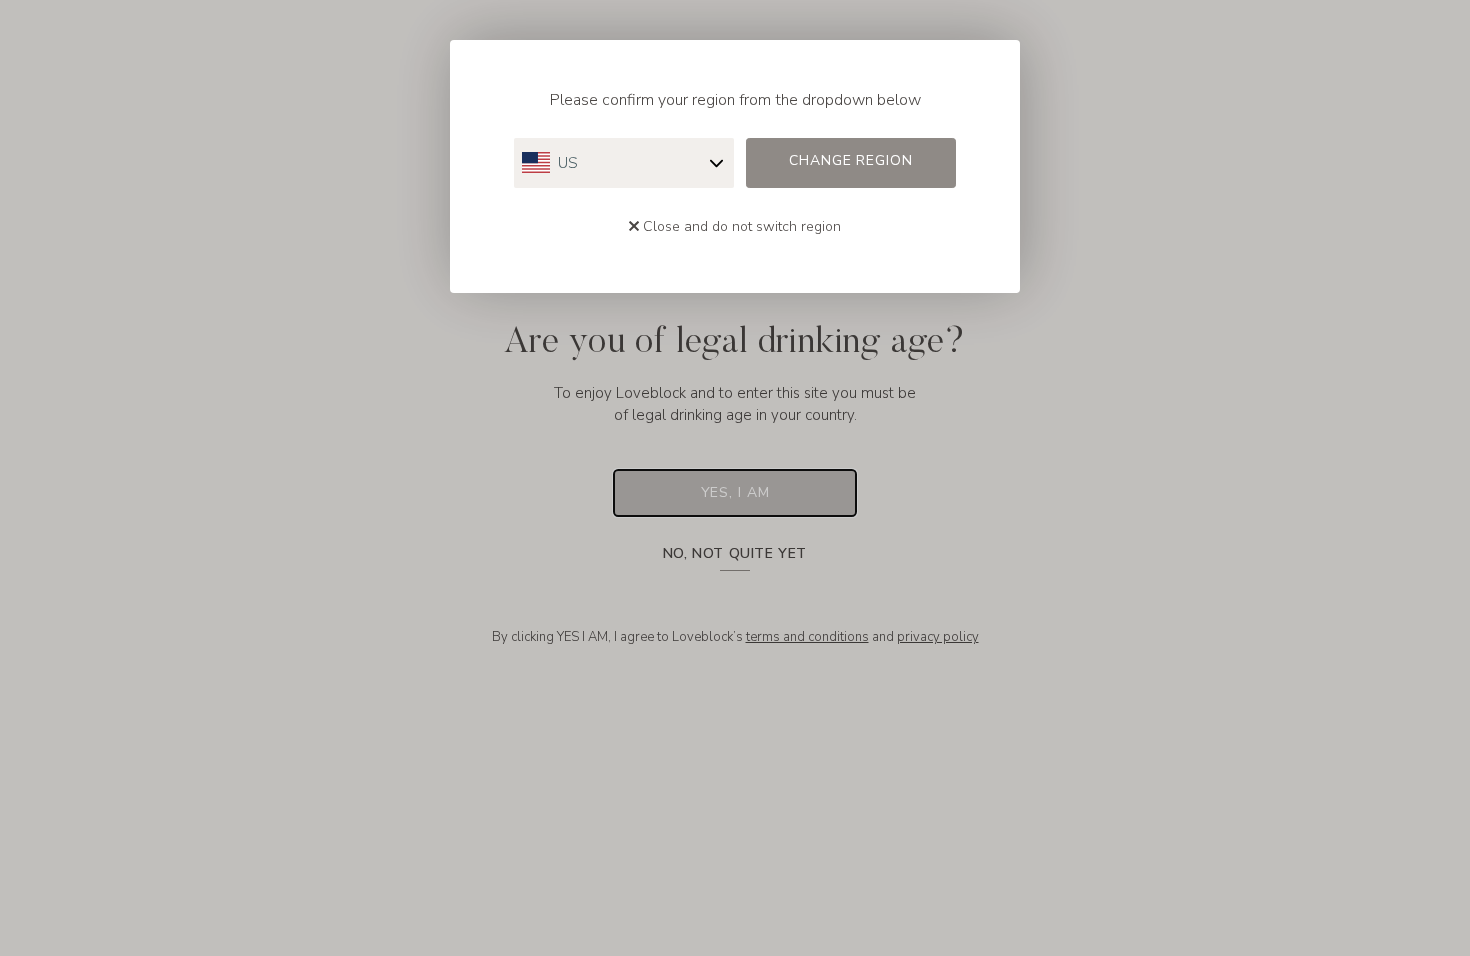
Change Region (850, 160)
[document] (735, 478)
